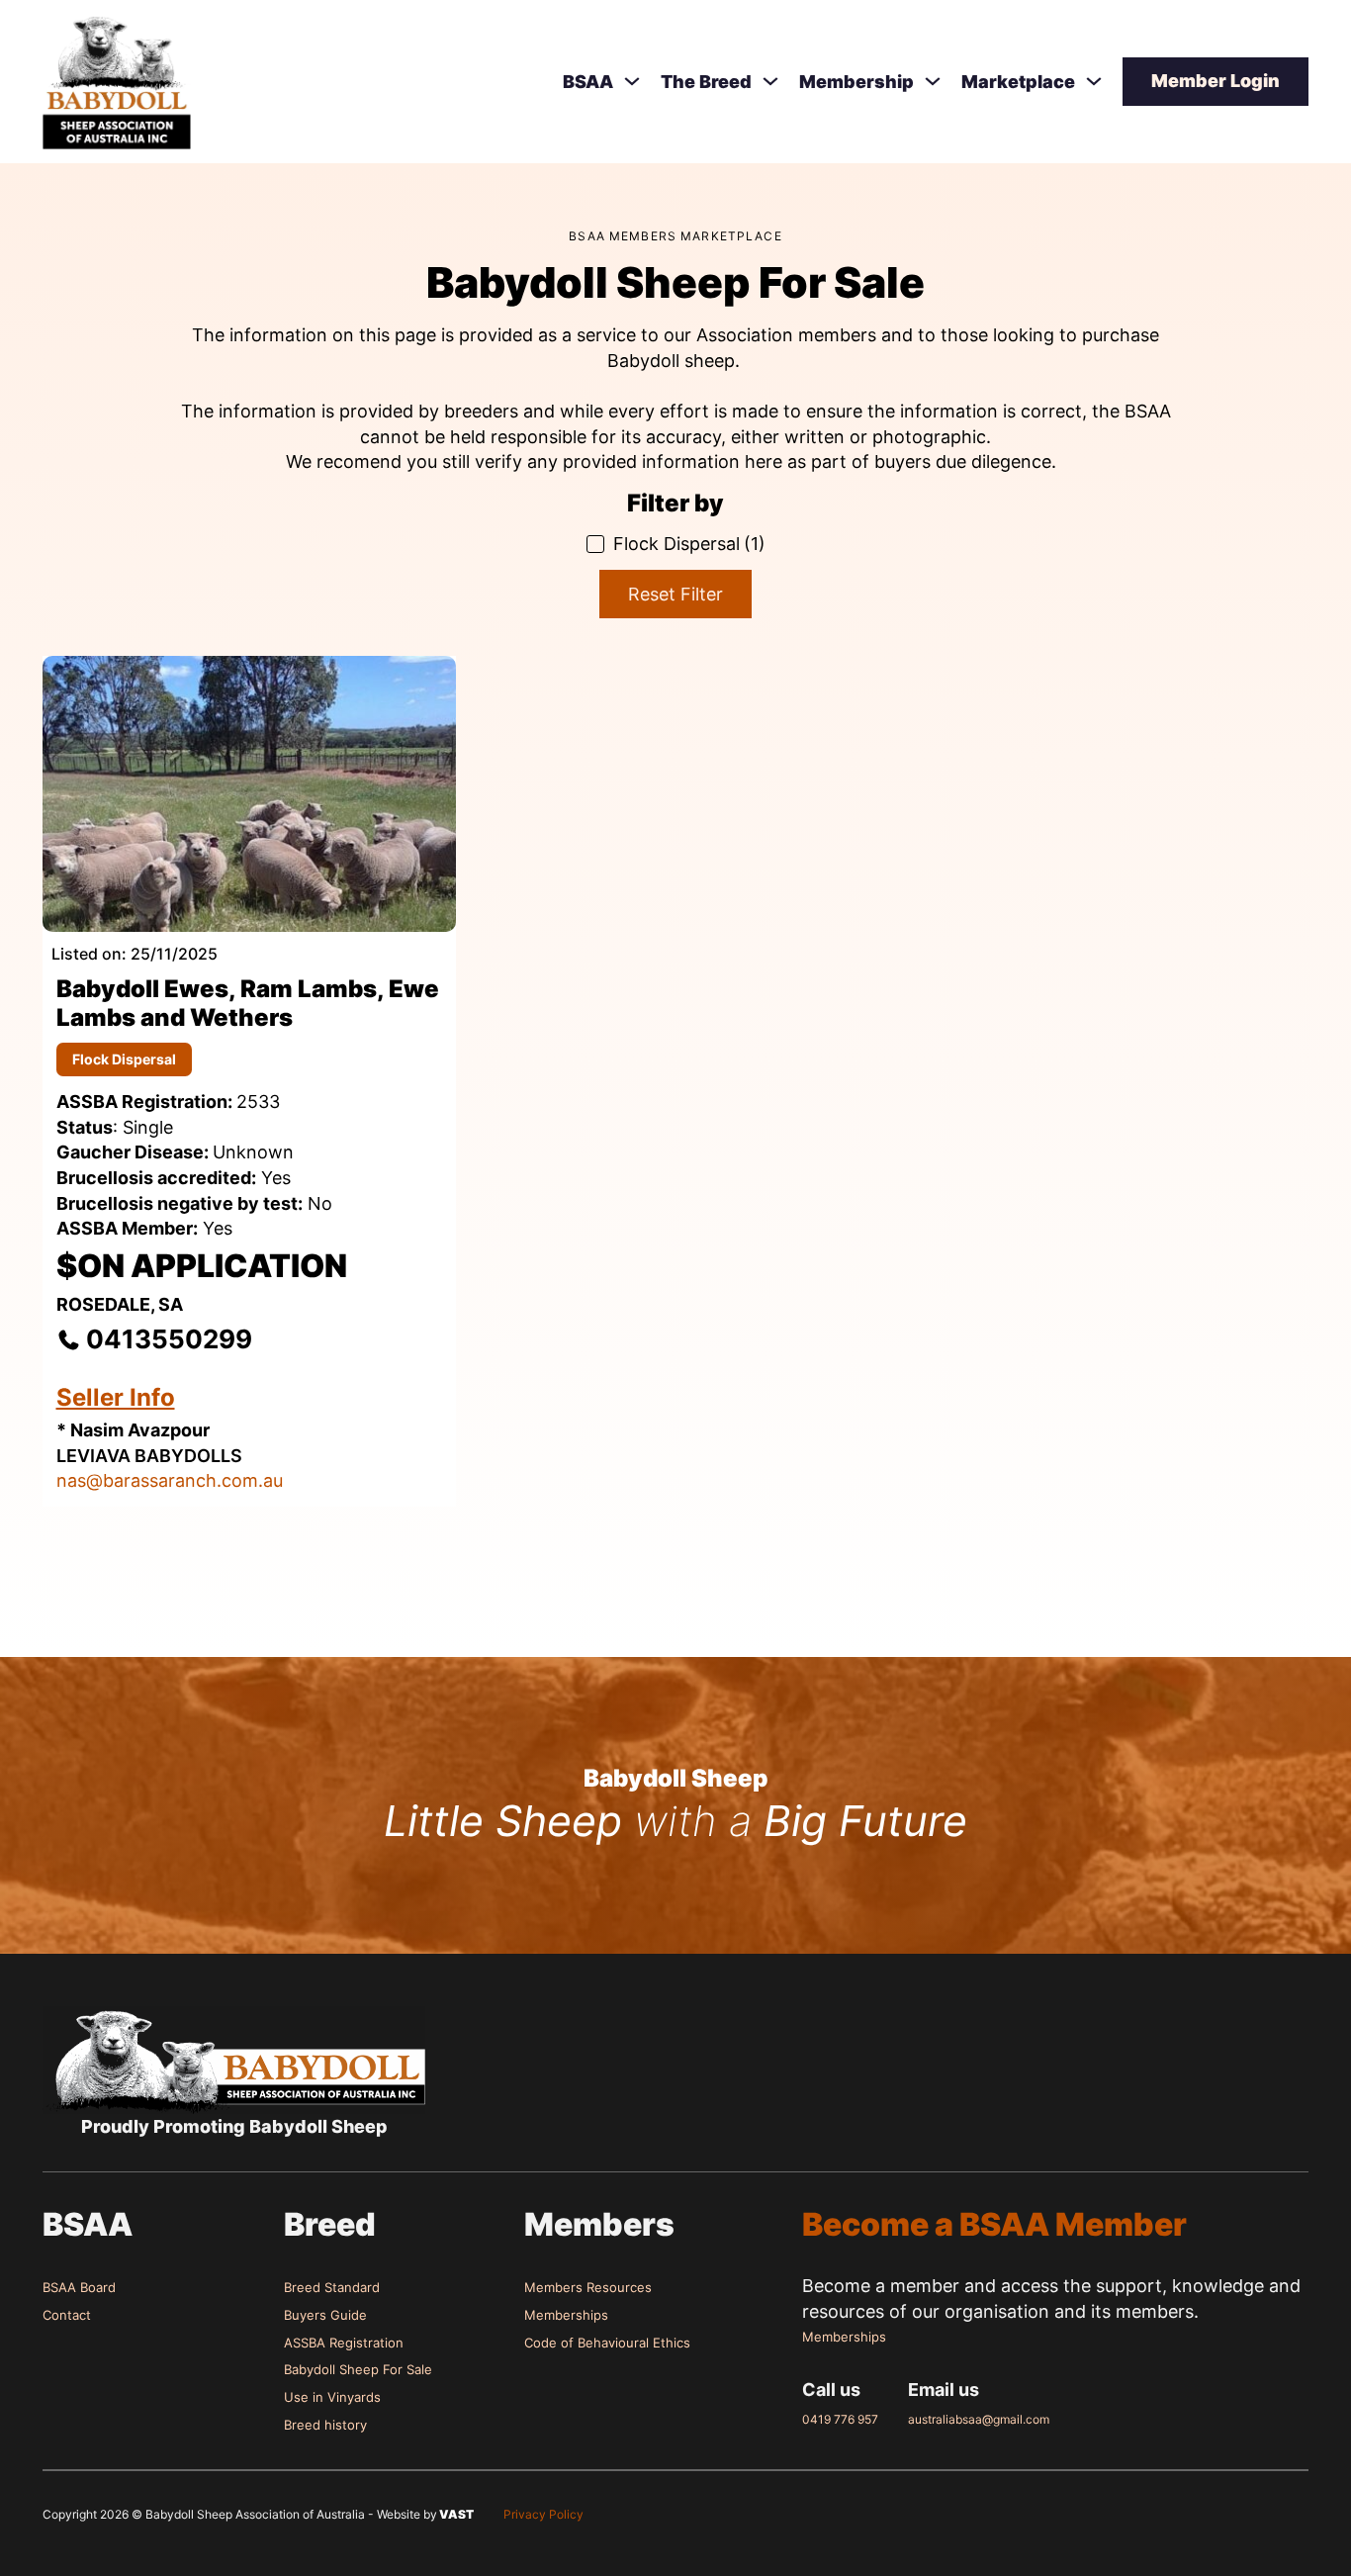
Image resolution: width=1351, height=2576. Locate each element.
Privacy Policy (543, 2514)
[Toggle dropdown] (632, 81)
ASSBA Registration (344, 2343)
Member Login (1216, 81)
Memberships (566, 2315)
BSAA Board (79, 2287)
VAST (455, 2514)
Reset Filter (675, 594)
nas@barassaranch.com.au (170, 1480)
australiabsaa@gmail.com (979, 2419)
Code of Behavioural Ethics (607, 2343)
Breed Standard (332, 2287)
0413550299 (169, 1339)
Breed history (325, 2425)
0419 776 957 (840, 2419)
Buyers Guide (325, 2315)
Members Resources (588, 2287)
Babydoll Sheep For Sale (358, 2369)
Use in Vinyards (332, 2397)
